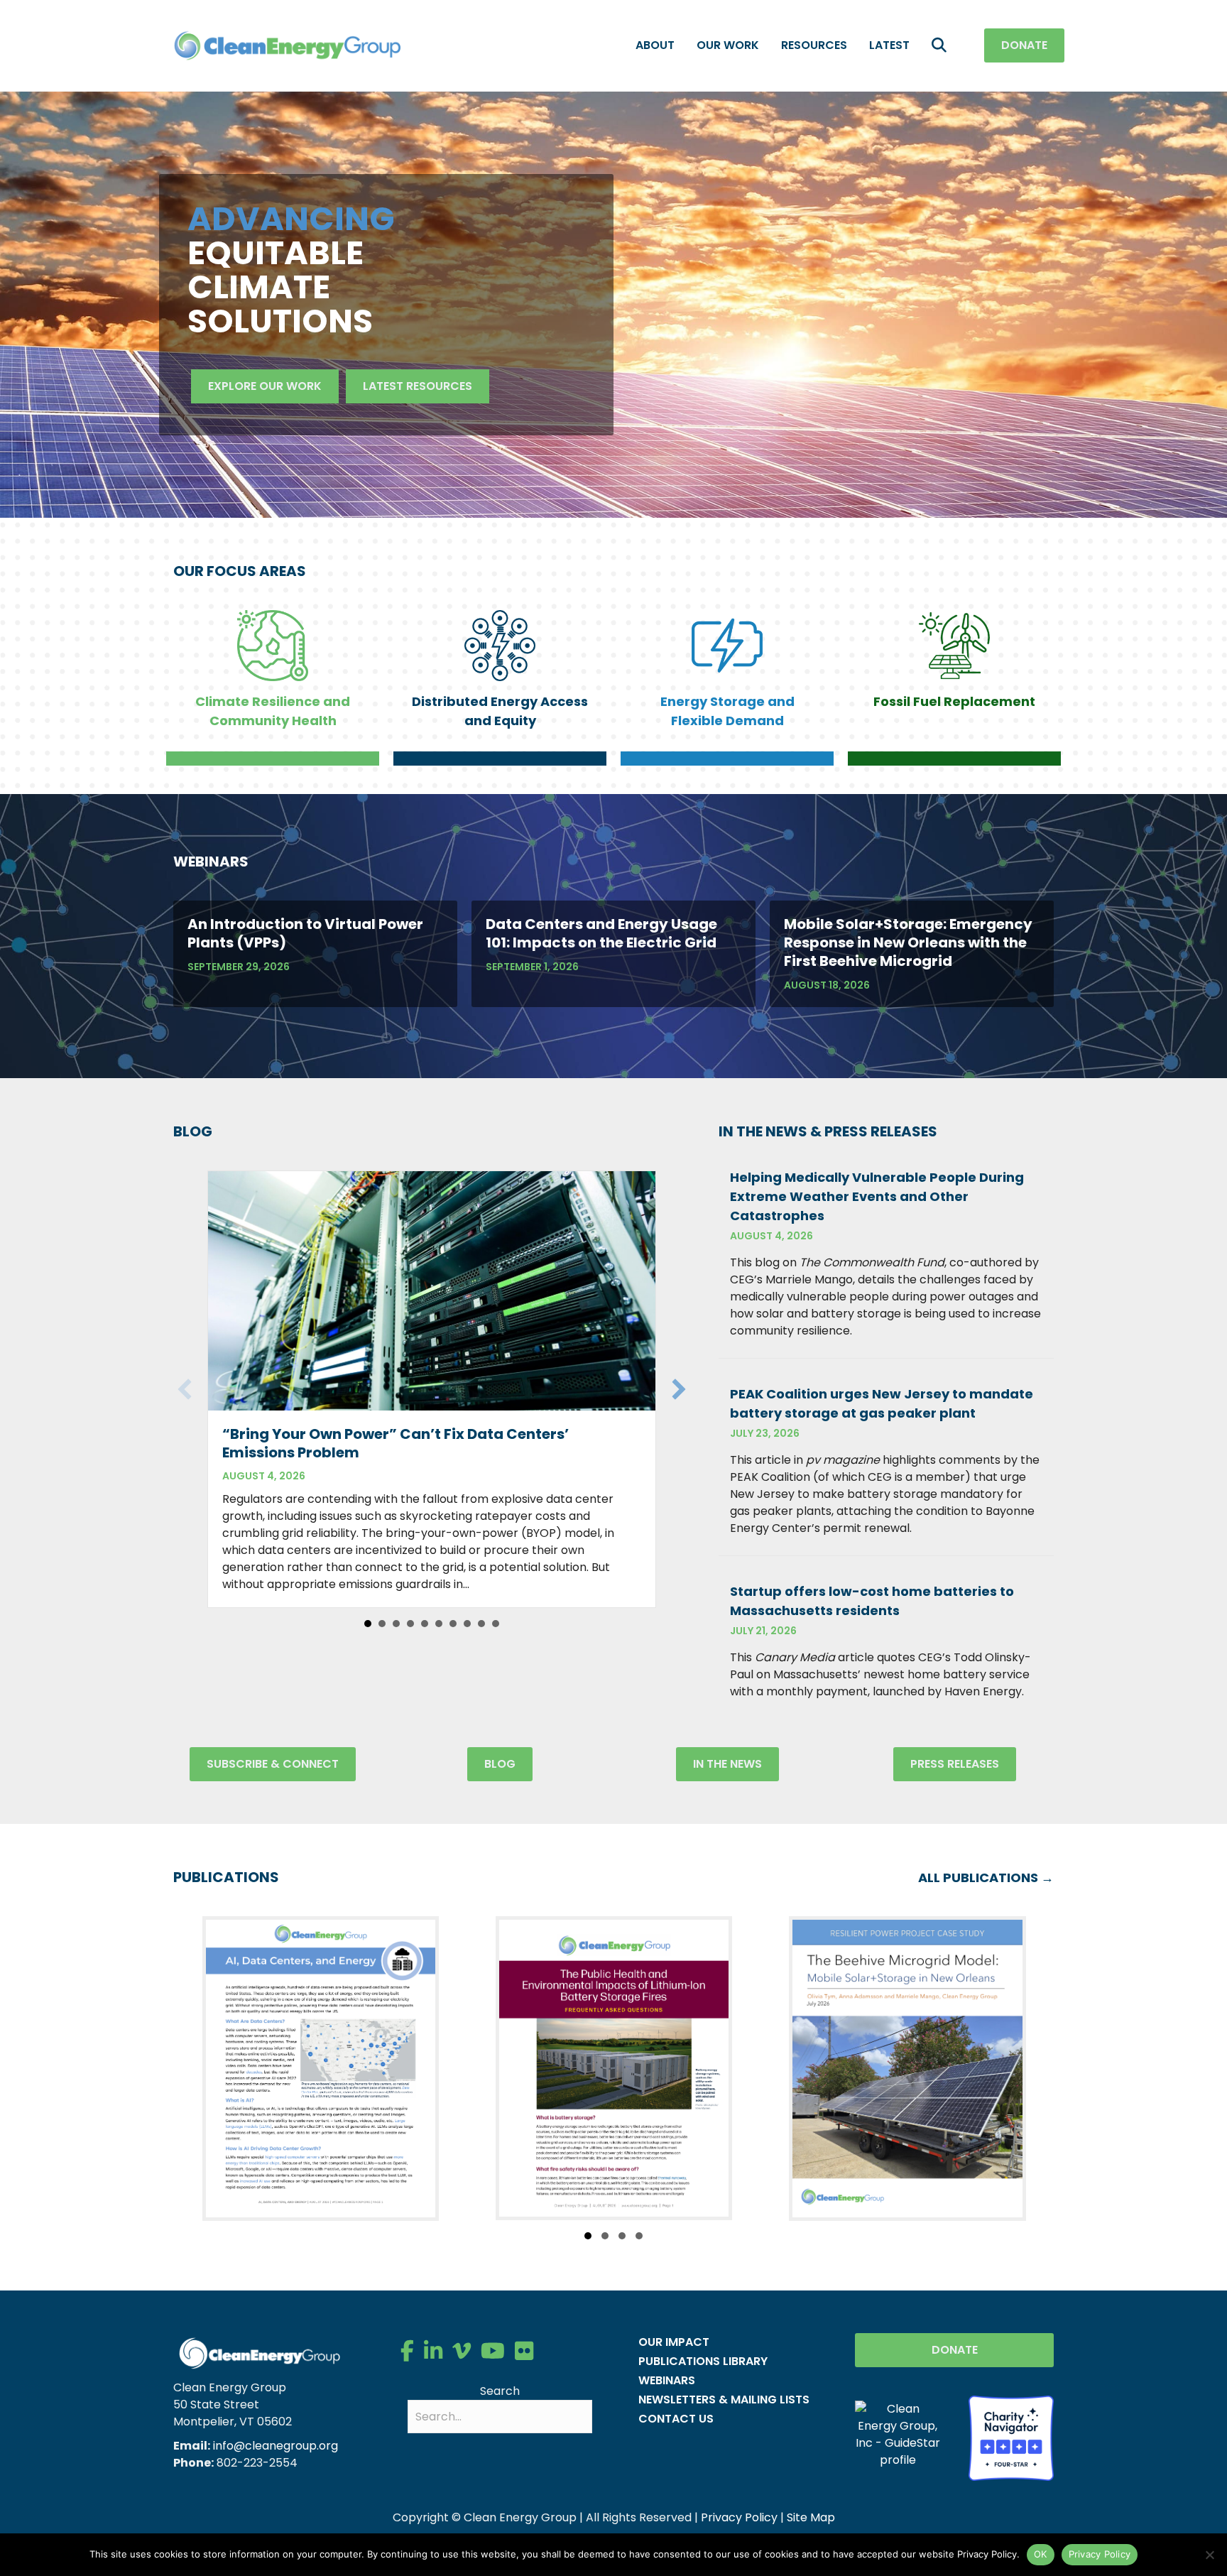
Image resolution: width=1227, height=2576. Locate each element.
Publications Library (703, 2361)
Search (500, 2391)
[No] (1209, 2555)
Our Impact (674, 2342)
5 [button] (425, 1624)
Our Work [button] (728, 45)
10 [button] (496, 1624)
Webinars (667, 2380)
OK (1041, 2554)
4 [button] (410, 1624)
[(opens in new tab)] (1011, 2437)
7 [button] (453, 1624)
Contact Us (676, 2419)
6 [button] (439, 1624)
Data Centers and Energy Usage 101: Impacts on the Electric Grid (601, 933)
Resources (814, 45)
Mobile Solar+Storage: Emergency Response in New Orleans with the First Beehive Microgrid (908, 942)
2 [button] (382, 1624)
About (655, 45)
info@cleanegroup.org (276, 2446)
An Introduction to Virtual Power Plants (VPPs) (305, 933)
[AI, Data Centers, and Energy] (321, 2069)
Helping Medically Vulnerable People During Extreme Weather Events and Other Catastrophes (877, 1196)
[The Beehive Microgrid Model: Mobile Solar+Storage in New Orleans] (907, 2069)
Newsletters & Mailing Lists (724, 2400)
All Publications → (986, 1877)
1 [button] (368, 1624)
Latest (889, 45)
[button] (942, 46)
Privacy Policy (739, 2517)
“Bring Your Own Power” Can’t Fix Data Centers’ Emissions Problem (396, 1443)
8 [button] (467, 1624)
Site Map (811, 2517)
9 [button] (481, 1624)
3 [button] (396, 1624)
